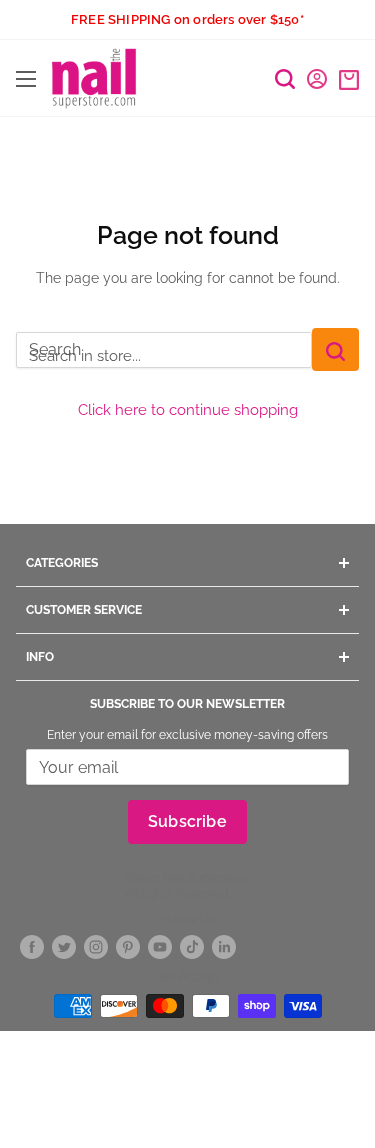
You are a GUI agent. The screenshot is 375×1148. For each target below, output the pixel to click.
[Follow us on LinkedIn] (224, 946)
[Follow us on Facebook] (32, 946)
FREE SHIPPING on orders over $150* (187, 19)
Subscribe (187, 821)
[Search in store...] (335, 349)
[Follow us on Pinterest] (128, 946)
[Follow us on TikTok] (192, 946)
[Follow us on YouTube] (160, 946)
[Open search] (285, 79)
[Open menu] (26, 79)
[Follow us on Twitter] (64, 946)
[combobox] (164, 350)
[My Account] (317, 78)
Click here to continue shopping (188, 410)
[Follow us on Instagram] (96, 946)
